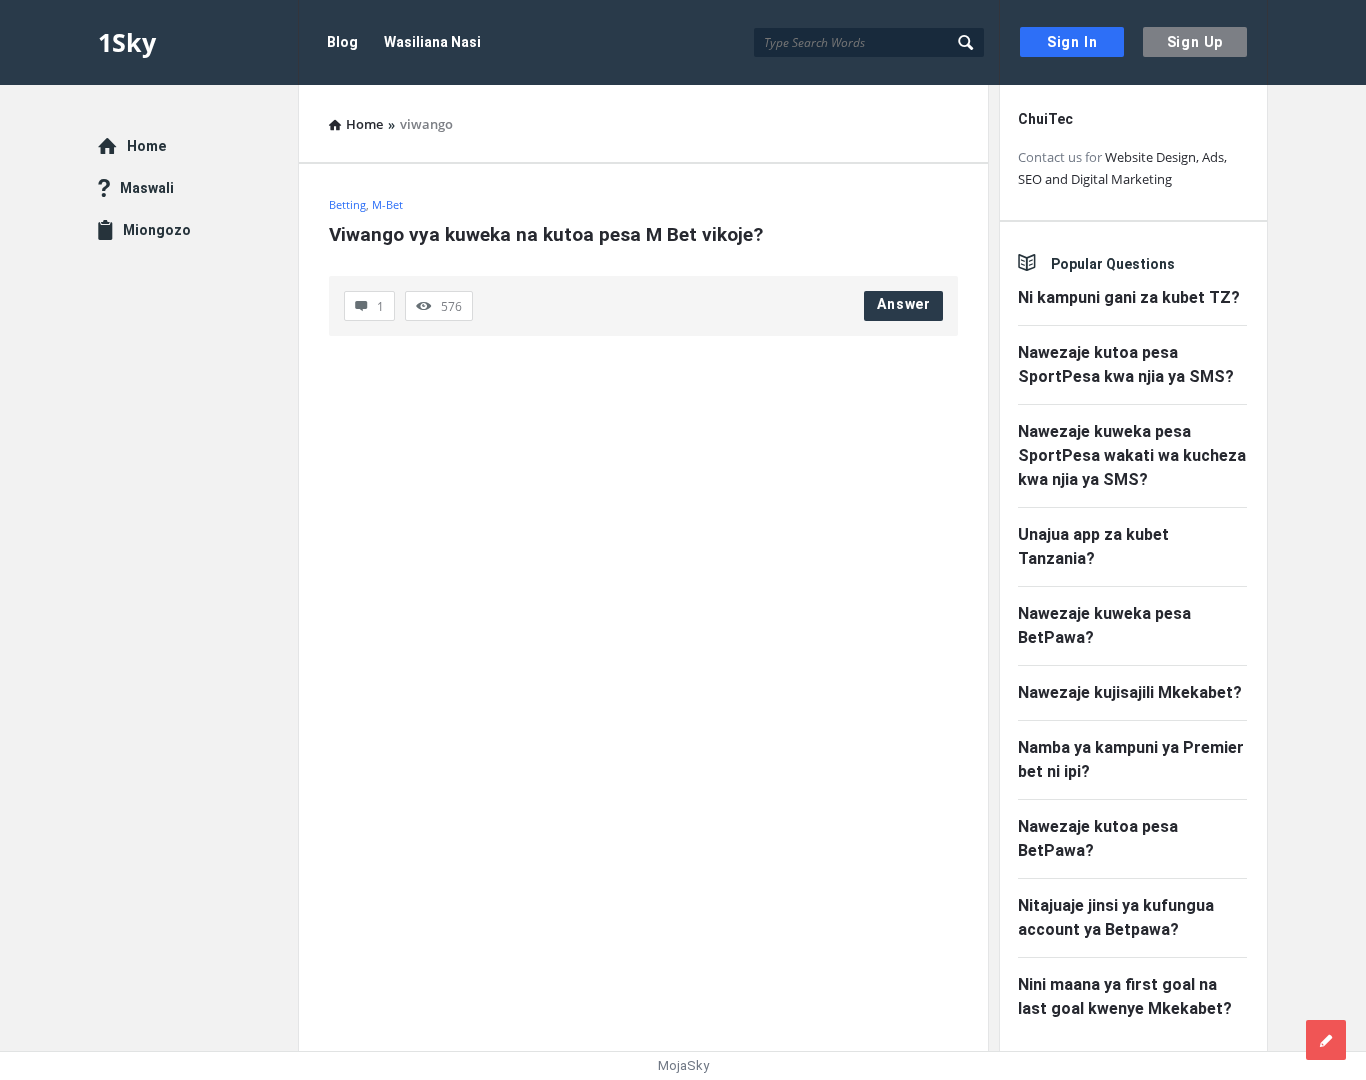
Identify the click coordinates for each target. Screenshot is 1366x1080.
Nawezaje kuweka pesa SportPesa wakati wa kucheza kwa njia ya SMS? (1132, 455)
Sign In (1072, 42)
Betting (347, 204)
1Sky (127, 42)
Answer (904, 304)
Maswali (147, 188)
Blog (342, 42)
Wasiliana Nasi (432, 42)
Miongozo (157, 230)
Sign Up (1195, 42)
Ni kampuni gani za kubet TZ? (1129, 297)
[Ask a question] (1326, 1040)
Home (146, 146)
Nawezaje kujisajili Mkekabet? (1130, 692)
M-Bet (387, 204)
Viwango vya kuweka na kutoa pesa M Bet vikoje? (546, 234)
